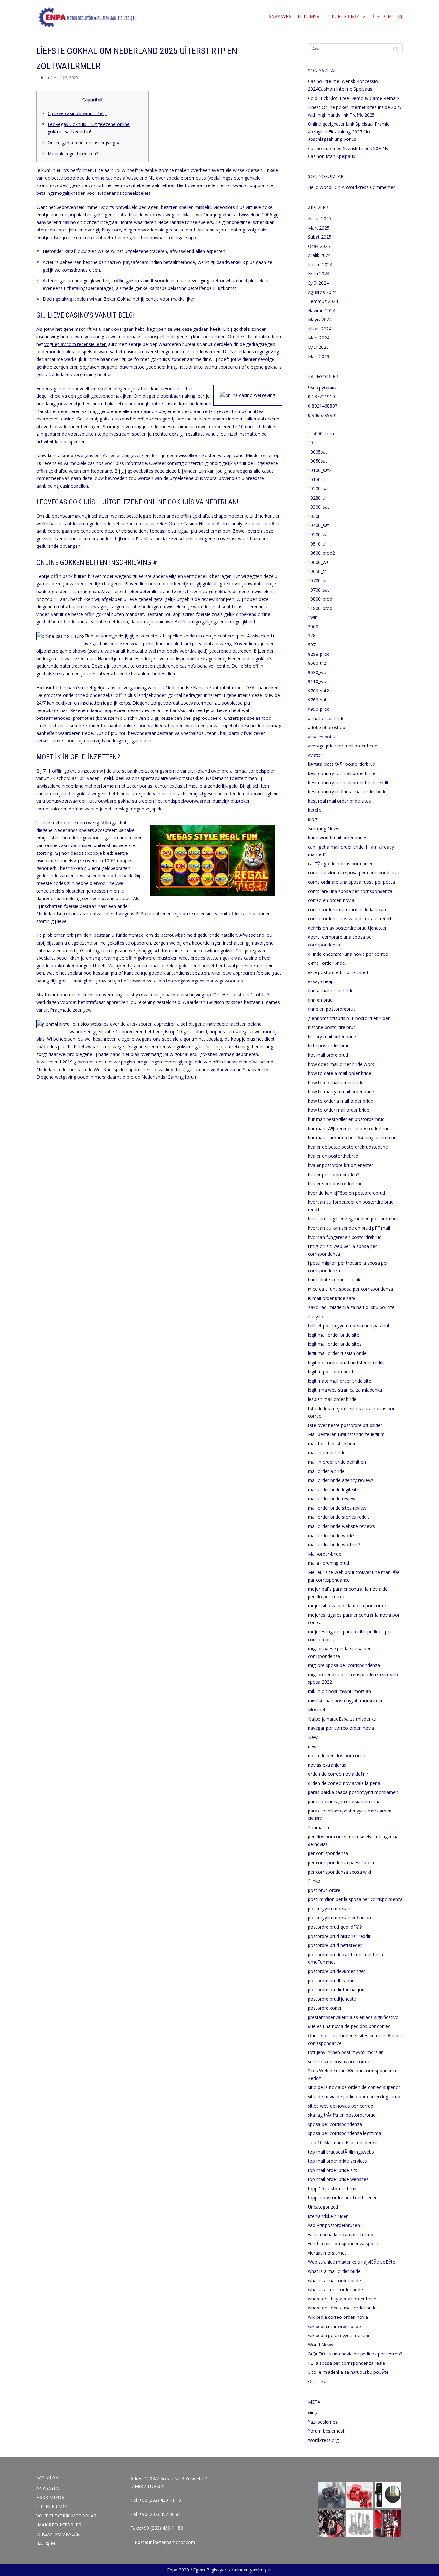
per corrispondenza (328, 1853)
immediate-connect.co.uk (334, 1280)
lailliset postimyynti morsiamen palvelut (349, 1326)
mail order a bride (326, 1471)
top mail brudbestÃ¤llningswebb (341, 2152)
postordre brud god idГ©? (335, 1927)
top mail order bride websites (338, 2179)
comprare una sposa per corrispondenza (350, 891)
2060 (313, 626)
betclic (314, 810)
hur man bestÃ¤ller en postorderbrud (346, 1119)
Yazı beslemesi (323, 2422)
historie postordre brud (332, 1027)
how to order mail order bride (339, 1110)
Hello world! (320, 187)
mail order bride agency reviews (341, 1480)
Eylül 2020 (318, 347)
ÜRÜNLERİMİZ (52, 2506)
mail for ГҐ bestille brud (332, 1444)
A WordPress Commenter (368, 187)
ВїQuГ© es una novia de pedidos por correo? (355, 2354)
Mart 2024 (319, 338)
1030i (314, 516)
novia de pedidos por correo (337, 1755)
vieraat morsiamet (327, 2253)
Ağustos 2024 (322, 292)
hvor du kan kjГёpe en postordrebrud (346, 1193)
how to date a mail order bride (340, 1073)
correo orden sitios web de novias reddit (350, 919)
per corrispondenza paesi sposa (341, 1862)
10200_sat (318, 488)
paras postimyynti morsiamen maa (344, 1801)
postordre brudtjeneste (332, 1999)
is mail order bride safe (332, 1298)
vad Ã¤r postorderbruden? (335, 2225)
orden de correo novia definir (338, 1774)
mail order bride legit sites (335, 1490)
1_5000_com (321, 434)
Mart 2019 (319, 356)
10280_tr (317, 498)
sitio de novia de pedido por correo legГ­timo (354, 2097)
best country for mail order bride (342, 773)
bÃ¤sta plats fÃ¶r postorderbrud (342, 764)
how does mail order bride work (341, 1064)
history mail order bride (332, 1037)
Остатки (317, 2381)
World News (321, 2345)
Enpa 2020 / (179, 2570)
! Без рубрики (322, 388)
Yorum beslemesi (326, 2431)
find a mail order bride (331, 991)
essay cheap (321, 981)
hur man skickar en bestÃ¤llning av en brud (352, 1138)
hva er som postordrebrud (335, 1184)
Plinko (314, 1881)
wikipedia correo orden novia (338, 2317)
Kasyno (316, 1317)
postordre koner (325, 2008)
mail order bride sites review (337, 1508)
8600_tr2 (317, 663)
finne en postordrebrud (332, 1009)
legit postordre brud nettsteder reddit (346, 1363)
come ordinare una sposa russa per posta (351, 882)
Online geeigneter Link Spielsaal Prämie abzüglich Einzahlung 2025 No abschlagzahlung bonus (349, 131)
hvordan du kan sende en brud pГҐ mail (349, 1228)
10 (310, 443)
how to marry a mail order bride (341, 1092)
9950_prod (319, 709)
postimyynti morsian (329, 1908)
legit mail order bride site (334, 1335)
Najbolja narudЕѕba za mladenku (342, 1719)
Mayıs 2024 (320, 319)
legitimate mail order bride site (340, 1381)
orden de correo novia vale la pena (344, 1783)
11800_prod (320, 608)
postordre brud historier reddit (339, 1936)
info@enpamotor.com (172, 2542)
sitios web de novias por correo (341, 2106)
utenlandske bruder (328, 2216)
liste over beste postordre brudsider (345, 1425)
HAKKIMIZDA (50, 2497)
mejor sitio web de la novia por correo (348, 1606)
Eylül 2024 (318, 283)
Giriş (312, 2413)
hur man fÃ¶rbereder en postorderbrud (349, 1129)
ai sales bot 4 (322, 737)
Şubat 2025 (320, 237)
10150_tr (317, 479)
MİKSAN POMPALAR (58, 2534)
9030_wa (317, 672)
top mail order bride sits (333, 2170)
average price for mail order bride (343, 746)
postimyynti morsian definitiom (340, 1917)
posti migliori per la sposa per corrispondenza (355, 1899)
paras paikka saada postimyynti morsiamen (353, 1792)
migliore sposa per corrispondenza (344, 1665)
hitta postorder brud (329, 1046)
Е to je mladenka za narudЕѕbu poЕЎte (348, 2372)
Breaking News (324, 829)
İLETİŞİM (382, 17)
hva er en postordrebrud (333, 1156)
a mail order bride (326, 718)
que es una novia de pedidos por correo (349, 2026)
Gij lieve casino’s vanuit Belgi (77, 113)
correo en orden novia (331, 900)
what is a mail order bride (334, 2271)
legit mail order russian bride (337, 1353)
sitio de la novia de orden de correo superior (354, 2087)
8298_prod (319, 654)
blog (312, 819)
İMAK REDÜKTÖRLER (59, 2525)
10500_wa (318, 534)
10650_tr (317, 571)
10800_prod (320, 599)
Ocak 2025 (319, 246)
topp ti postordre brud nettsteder (342, 2197)
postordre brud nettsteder (335, 1945)
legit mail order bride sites (335, 1344)
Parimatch (318, 1827)
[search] (400, 17)
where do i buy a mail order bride (342, 2299)
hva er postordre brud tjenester (340, 1165)
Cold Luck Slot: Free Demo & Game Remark (354, 98)
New (313, 1737)
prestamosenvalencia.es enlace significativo (353, 2017)
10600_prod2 (321, 553)
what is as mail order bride (335, 2289)
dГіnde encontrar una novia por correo (348, 954)
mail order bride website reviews (341, 1526)
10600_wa (318, 562)
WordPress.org (323, 2440)
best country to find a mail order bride (347, 792)
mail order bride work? (331, 1536)
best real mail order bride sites (339, 801)
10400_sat (318, 525)
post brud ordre (324, 1890)
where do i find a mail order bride (342, 2308)
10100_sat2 (320, 470)
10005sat (318, 452)
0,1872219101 (323, 397)
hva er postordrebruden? (333, 1175)
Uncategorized (323, 2207)
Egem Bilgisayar (210, 2570)
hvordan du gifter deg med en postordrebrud (354, 1219)
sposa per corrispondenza (335, 2124)
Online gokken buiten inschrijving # (84, 143)
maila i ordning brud (328, 1563)
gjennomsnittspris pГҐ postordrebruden (349, 1018)
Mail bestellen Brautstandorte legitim (346, 1434)
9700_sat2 (318, 691)
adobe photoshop (327, 727)
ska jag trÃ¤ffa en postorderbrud (342, 2115)
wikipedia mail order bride (334, 2326)
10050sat (318, 461)
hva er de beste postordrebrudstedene (348, 1147)
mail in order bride (327, 1453)
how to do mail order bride (336, 1083)
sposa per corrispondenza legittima (345, 2133)
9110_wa (317, 681)
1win (313, 617)
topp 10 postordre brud (332, 2188)
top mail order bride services (337, 2161)
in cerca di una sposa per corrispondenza (350, 1289)
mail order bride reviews (333, 1499)
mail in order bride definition (337, 1462)
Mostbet (317, 1709)
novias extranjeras (327, 1765)
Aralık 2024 (319, 255)
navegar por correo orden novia (341, 1728)
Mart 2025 (319, 228)
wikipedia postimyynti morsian (339, 2335)
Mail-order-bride (325, 1554)
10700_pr (317, 580)
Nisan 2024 (320, 329)
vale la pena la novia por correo (341, 2234)
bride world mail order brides (338, 838)
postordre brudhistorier (332, 1980)
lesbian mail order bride (332, 1399)
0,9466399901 (323, 415)
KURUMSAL (310, 17)
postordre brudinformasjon (336, 1989)
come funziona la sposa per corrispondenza (354, 873)
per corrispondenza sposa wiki (339, 1872)
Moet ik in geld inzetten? (73, 154)
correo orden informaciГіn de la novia (347, 910)
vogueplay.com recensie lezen (76, 344)
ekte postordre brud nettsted (338, 972)
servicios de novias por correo (339, 2061)
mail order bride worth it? (334, 1545)
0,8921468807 (323, 406)
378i (312, 635)
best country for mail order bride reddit (348, 783)
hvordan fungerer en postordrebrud (345, 1237)
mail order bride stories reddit (339, 1517)
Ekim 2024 (319, 273)
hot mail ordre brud (328, 1055)
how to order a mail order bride (340, 1101)
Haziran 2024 (322, 310)
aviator (315, 755)
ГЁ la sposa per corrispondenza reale (346, 2363)
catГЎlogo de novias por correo (341, 864)
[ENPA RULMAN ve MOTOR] (87, 17)
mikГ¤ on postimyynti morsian (339, 1691)
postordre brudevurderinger (336, 1971)
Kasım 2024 (320, 264)
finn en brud (320, 1000)
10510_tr (317, 544)
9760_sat (317, 700)
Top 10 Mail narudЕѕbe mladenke (343, 2142)
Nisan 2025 (320, 218)
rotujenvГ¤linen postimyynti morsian (346, 2052)
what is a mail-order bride (334, 2280)
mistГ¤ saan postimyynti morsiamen (346, 1700)
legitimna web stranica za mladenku (345, 1390)
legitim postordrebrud (330, 1372)
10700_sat (318, 590)
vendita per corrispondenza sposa (343, 2243)
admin (43, 77)
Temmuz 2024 (323, 301)
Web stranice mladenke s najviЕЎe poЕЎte (352, 2262)
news (313, 1746)
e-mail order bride (326, 963)
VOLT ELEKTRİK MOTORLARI (67, 2516)
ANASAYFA (280, 17)
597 (312, 645)
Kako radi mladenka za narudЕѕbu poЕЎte (351, 1307)
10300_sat (318, 507)
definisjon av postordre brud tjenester (347, 928)
